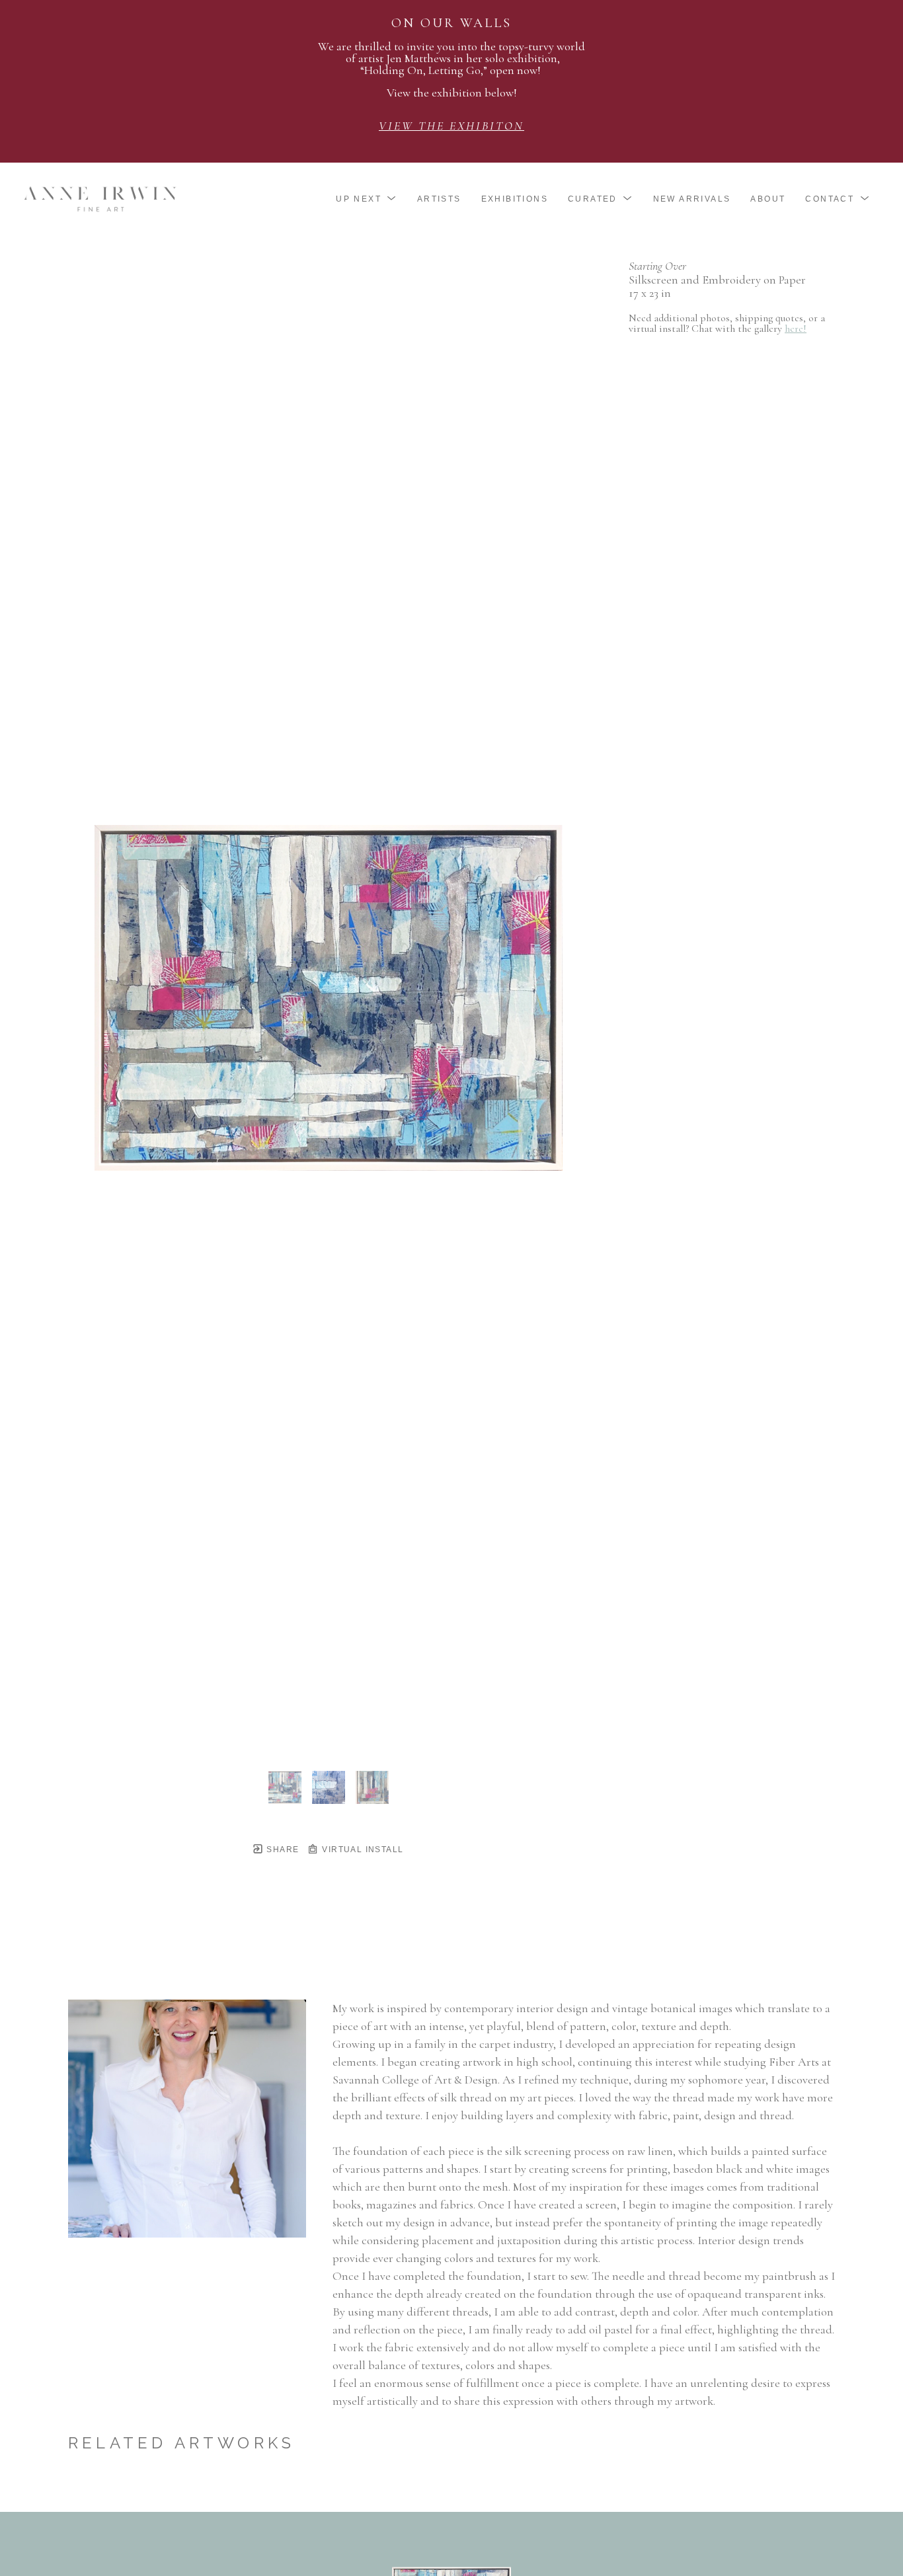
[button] (367, 199)
